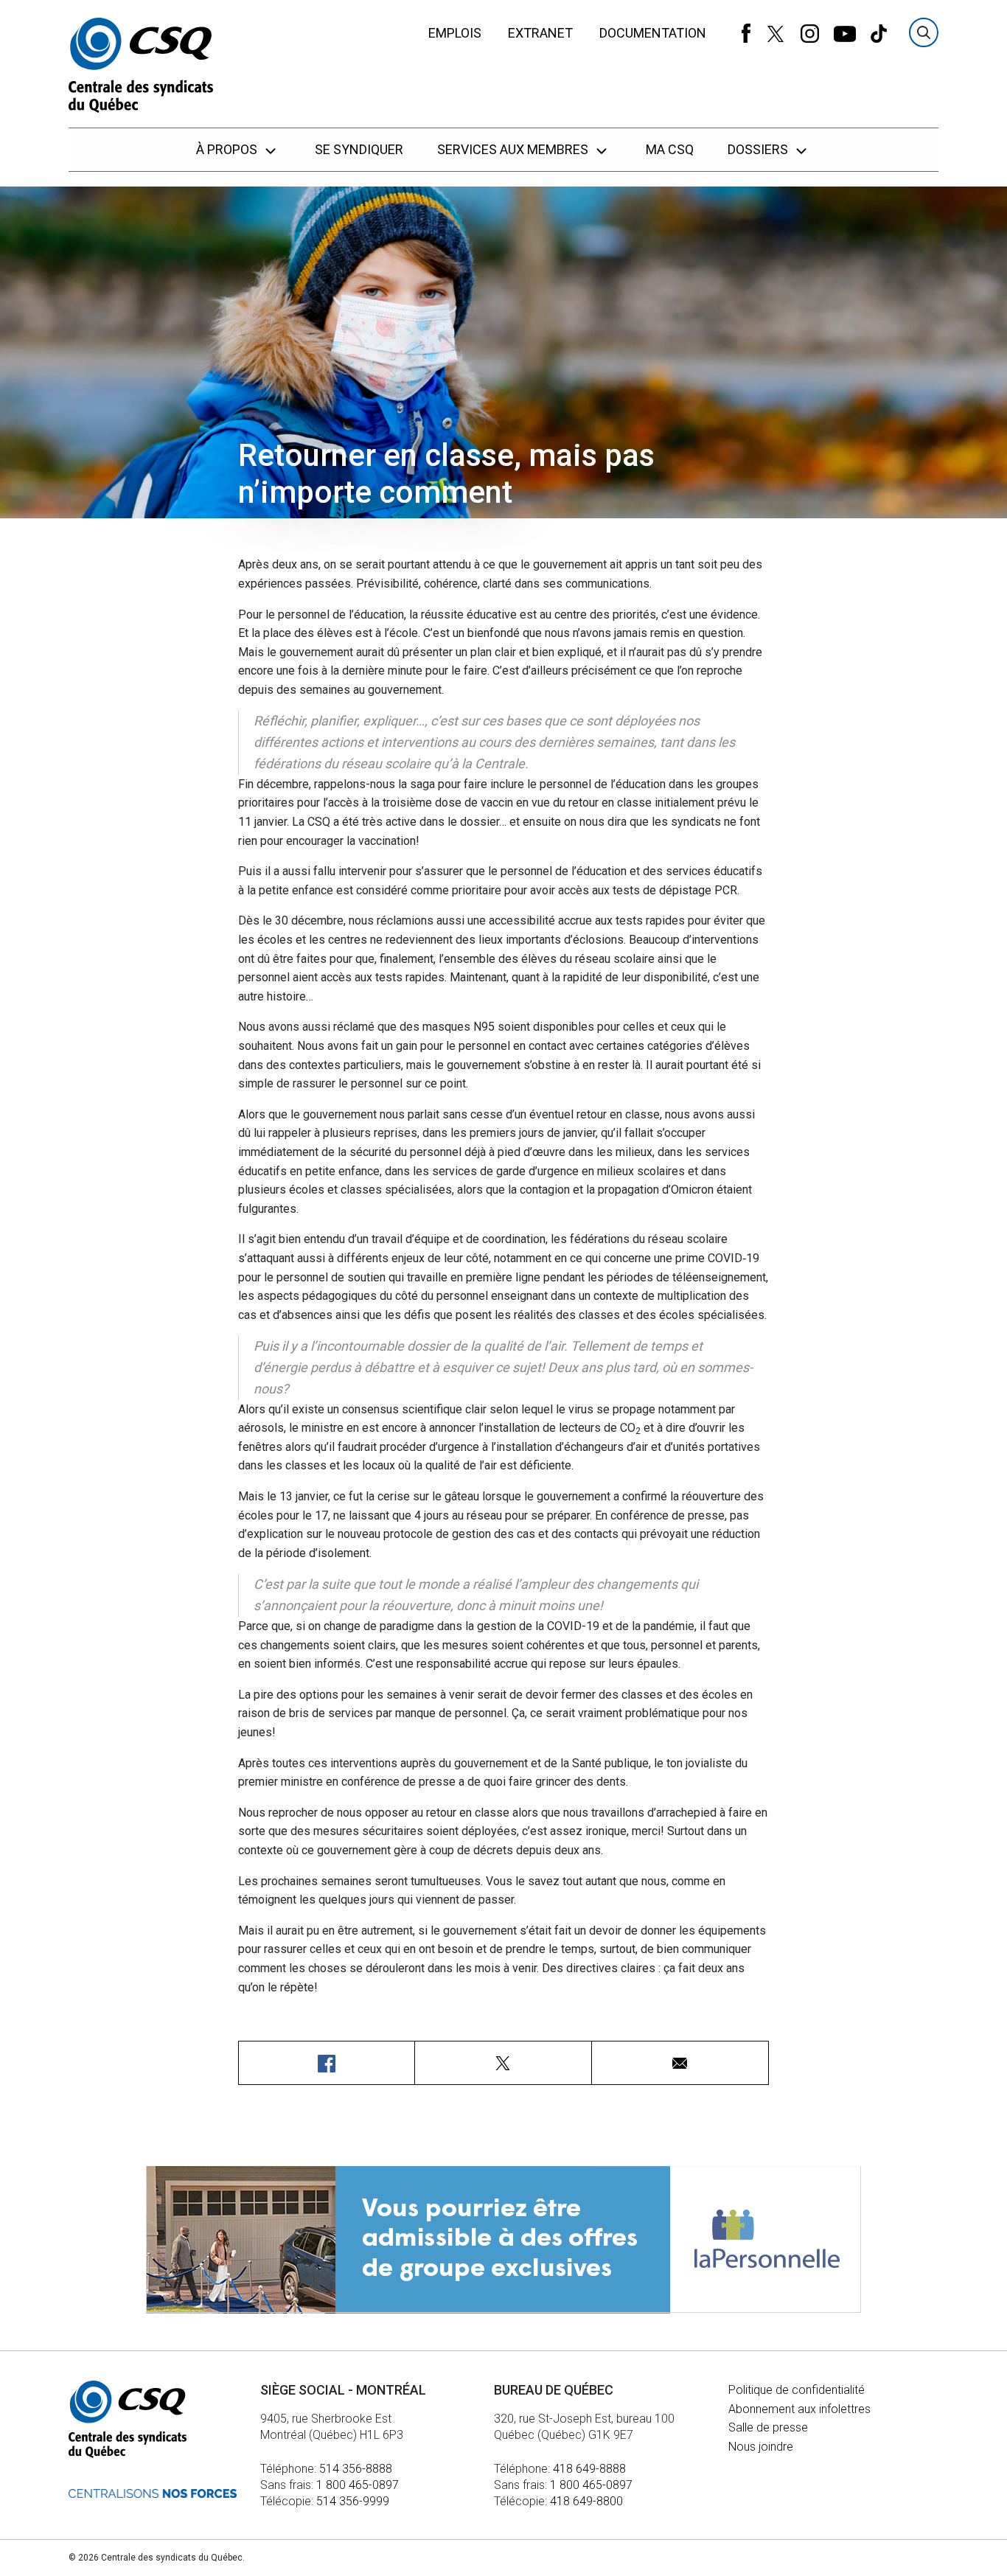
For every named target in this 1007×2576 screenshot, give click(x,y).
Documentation (653, 33)
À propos (228, 149)
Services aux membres (514, 149)
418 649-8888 (589, 2469)
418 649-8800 (586, 2501)
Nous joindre (761, 2447)
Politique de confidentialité (797, 2390)
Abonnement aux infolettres (799, 2409)
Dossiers (759, 149)
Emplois (455, 33)
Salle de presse (768, 2427)
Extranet (540, 33)
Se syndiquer (359, 149)
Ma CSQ (670, 149)
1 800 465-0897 (358, 2485)
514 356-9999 (353, 2501)
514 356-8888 (356, 2469)
